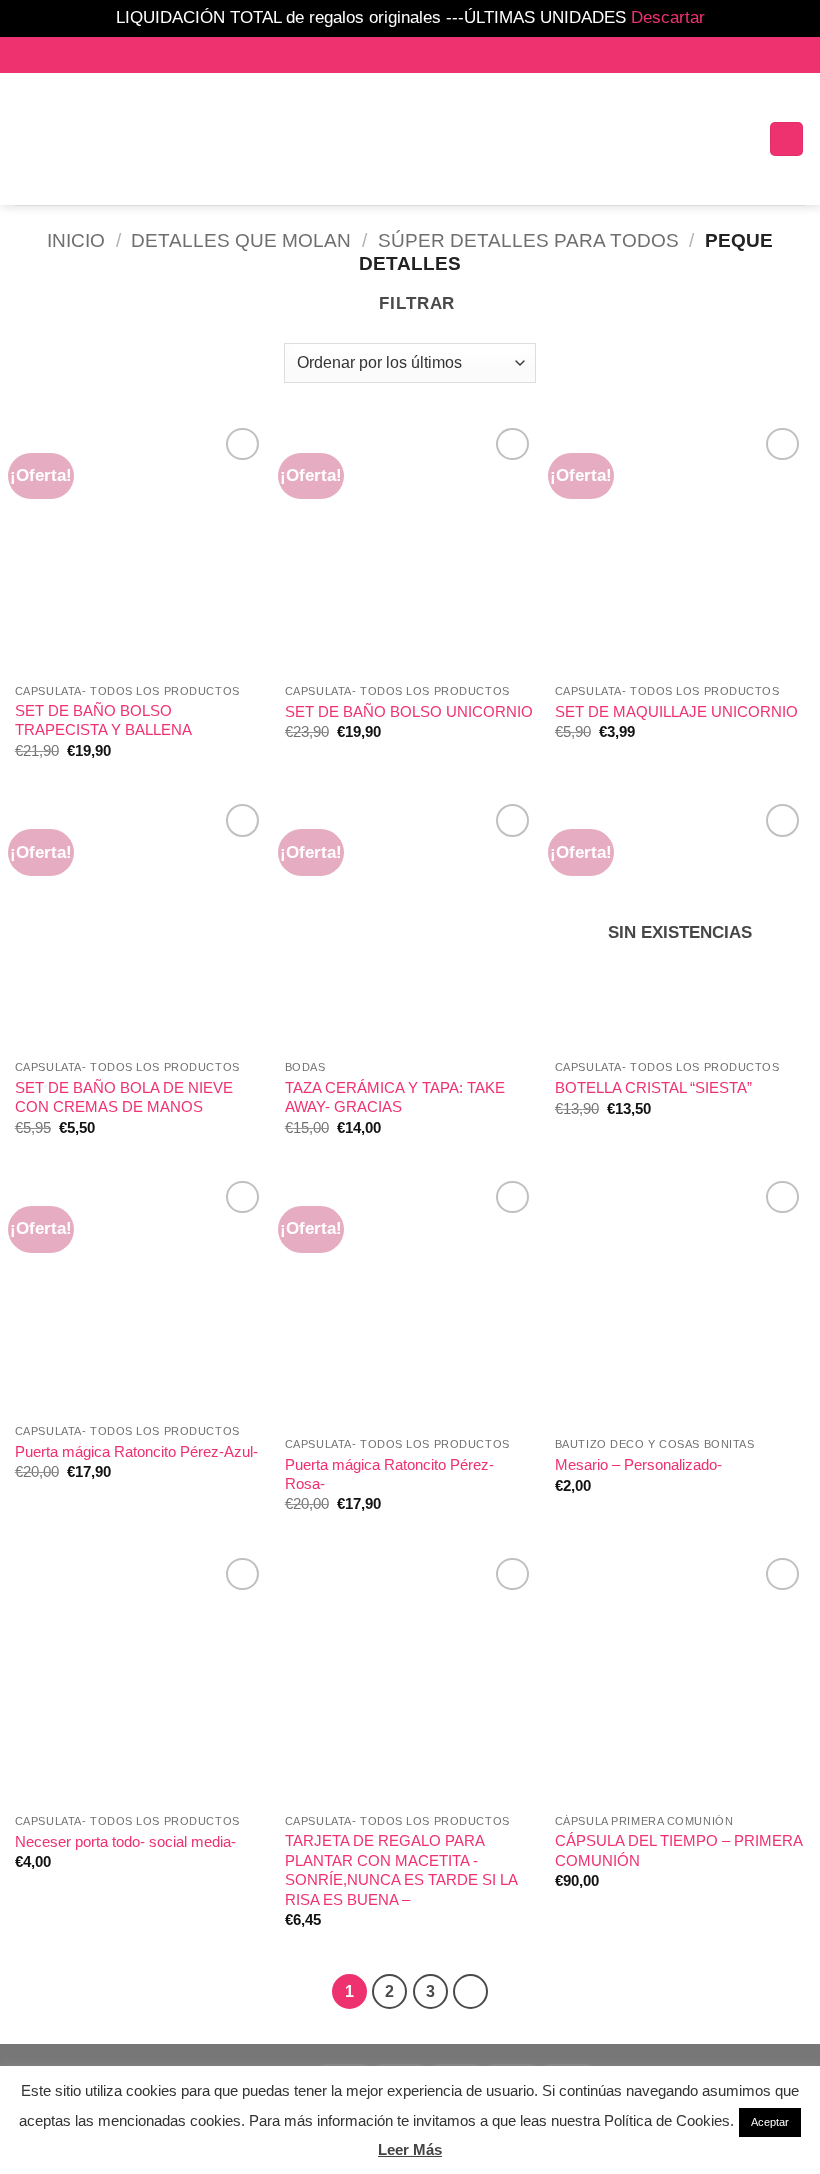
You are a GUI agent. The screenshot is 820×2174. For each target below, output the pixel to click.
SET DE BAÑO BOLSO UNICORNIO (409, 711)
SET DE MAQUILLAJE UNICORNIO (676, 711)
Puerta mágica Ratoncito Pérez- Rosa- (389, 1474)
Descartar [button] (668, 17)
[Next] (470, 1991)
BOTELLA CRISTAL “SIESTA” (653, 1087)
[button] (208, 138)
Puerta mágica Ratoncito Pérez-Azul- (136, 1451)
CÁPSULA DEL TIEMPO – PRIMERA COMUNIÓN (678, 1850)
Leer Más (410, 2149)
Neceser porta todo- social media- (125, 1841)
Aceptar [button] (770, 2122)
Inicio (76, 240)
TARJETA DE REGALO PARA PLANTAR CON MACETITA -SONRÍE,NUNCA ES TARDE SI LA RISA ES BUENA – (401, 1869)
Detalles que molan (241, 240)
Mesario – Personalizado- (638, 1464)
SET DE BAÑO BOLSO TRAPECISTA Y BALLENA (103, 720)
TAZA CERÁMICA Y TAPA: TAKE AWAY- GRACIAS (395, 1097)
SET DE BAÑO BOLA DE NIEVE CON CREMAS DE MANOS (124, 1097)
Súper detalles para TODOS (528, 240)
